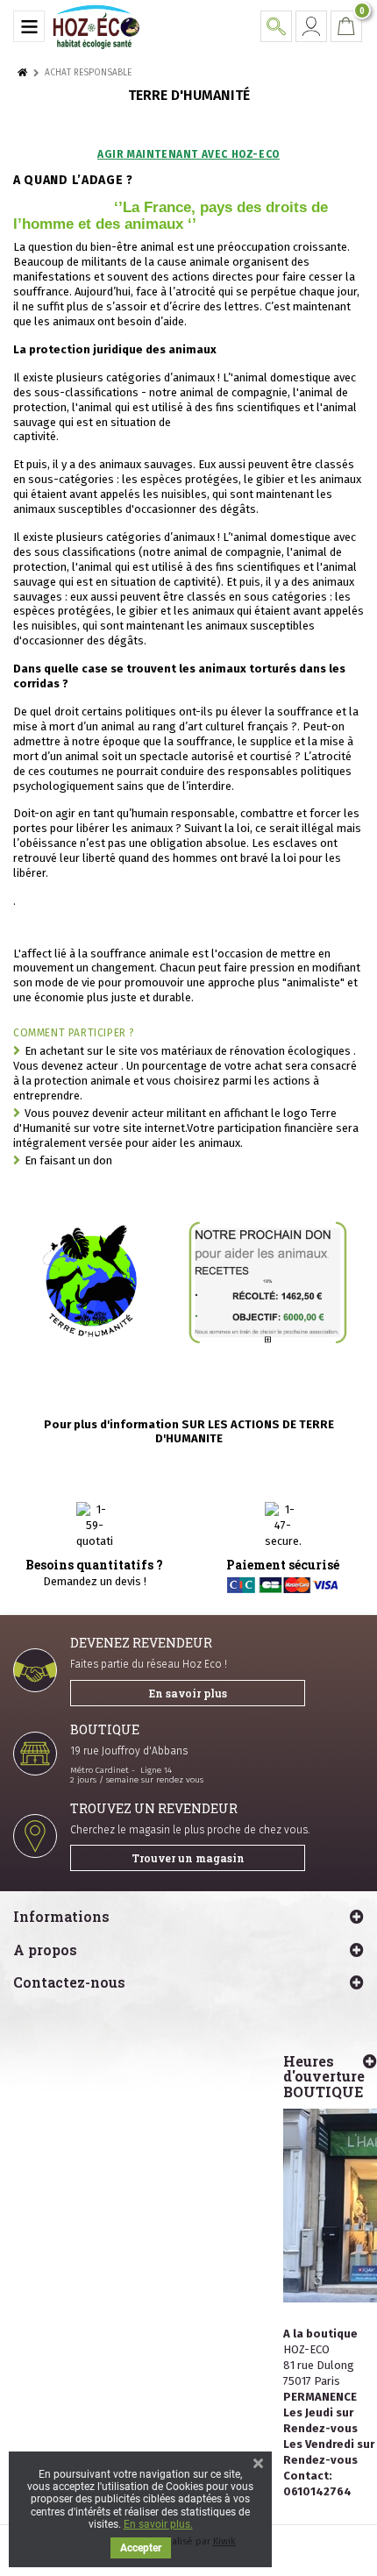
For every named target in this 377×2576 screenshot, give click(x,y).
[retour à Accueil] (22, 73)
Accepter (141, 2548)
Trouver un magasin (188, 1858)
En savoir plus (188, 1693)
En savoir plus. (158, 2524)
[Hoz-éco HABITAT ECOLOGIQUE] (96, 26)
